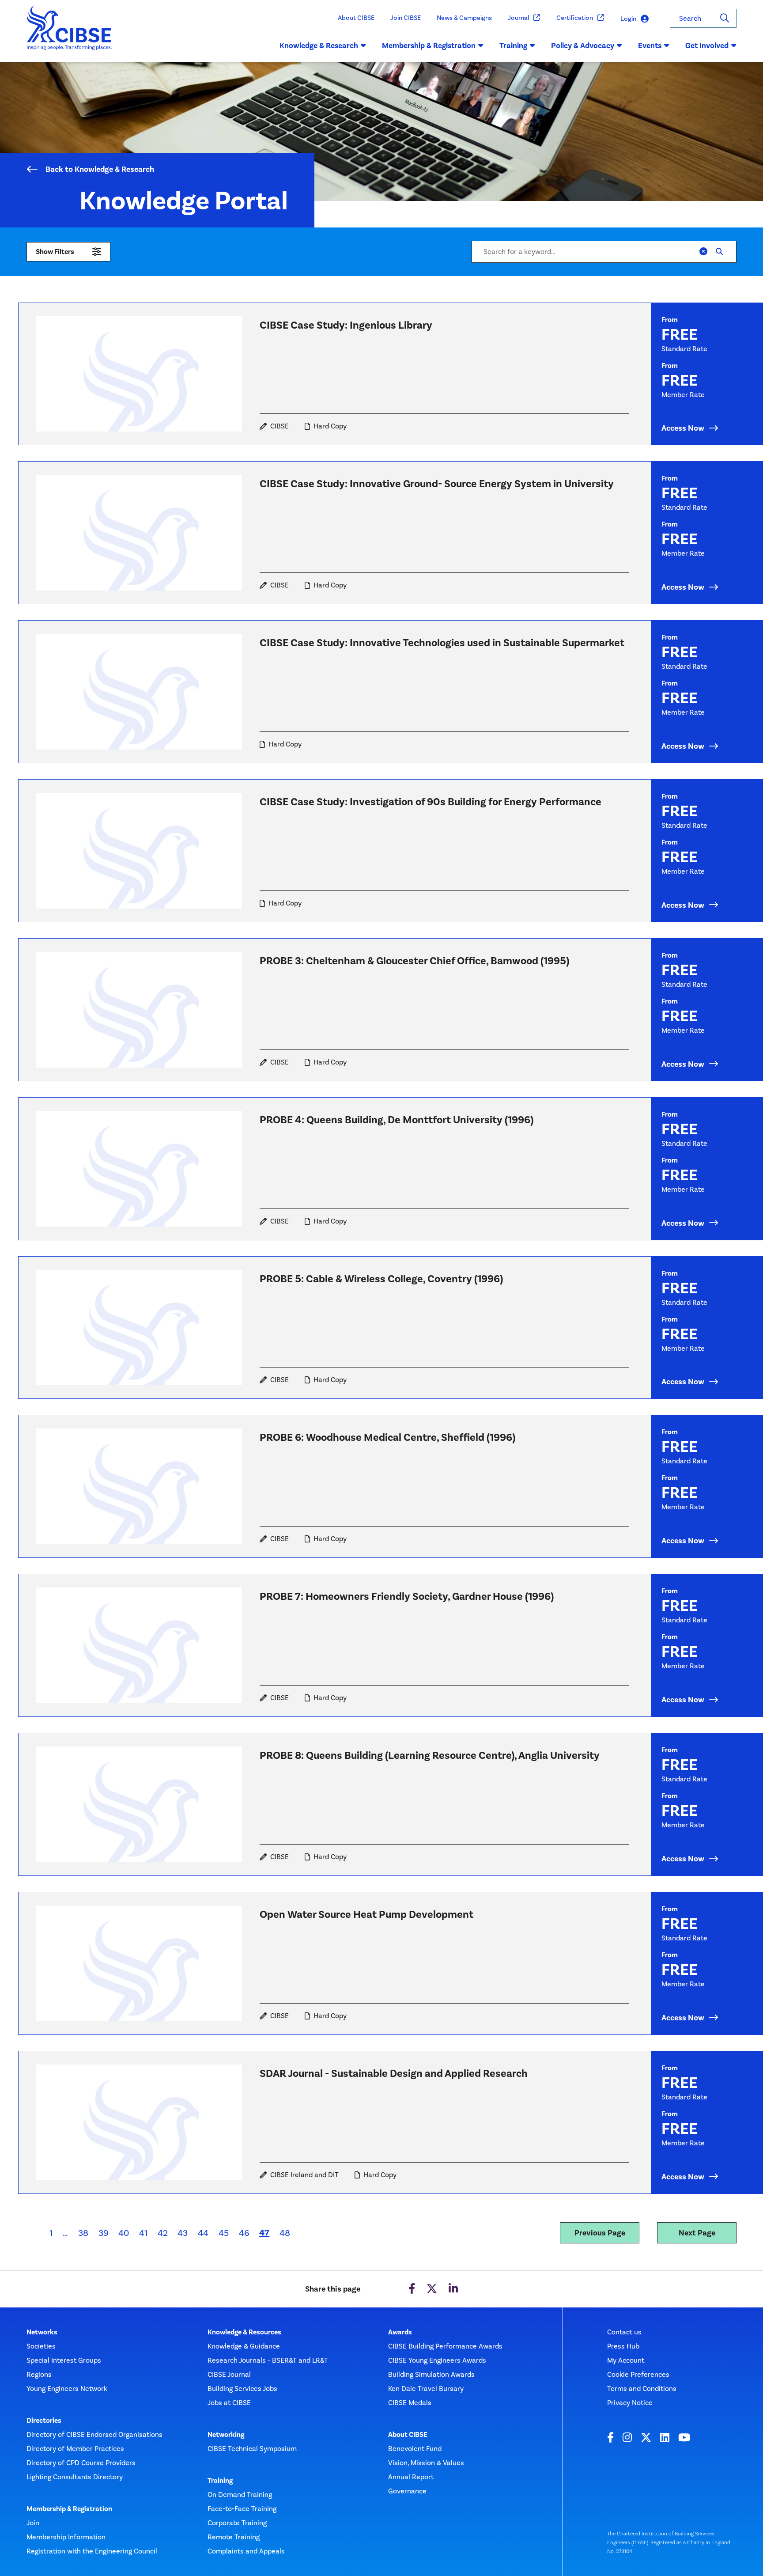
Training (220, 2481)
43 (183, 2233)
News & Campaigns (464, 18)
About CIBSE (356, 18)
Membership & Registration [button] (429, 45)
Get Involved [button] (707, 45)
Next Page (697, 2233)
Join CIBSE (406, 18)
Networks (42, 2332)
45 (224, 2233)
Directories (44, 2421)
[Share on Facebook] (412, 2289)
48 (285, 2233)
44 (203, 2233)
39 (104, 2233)
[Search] (725, 18)
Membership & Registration (69, 2509)
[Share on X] (432, 2289)
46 (244, 2233)
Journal (518, 18)
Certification (575, 18)
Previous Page (600, 2233)
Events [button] (650, 45)
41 (143, 2233)
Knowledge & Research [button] (319, 45)
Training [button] (513, 45)
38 (83, 2233)
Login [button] (628, 19)
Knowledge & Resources (244, 2332)
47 (267, 2232)
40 (124, 2233)
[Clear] (703, 252)
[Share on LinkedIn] (453, 2289)
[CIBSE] (70, 34)
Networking (226, 2435)
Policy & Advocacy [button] (583, 45)
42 (163, 2233)
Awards (400, 2332)
